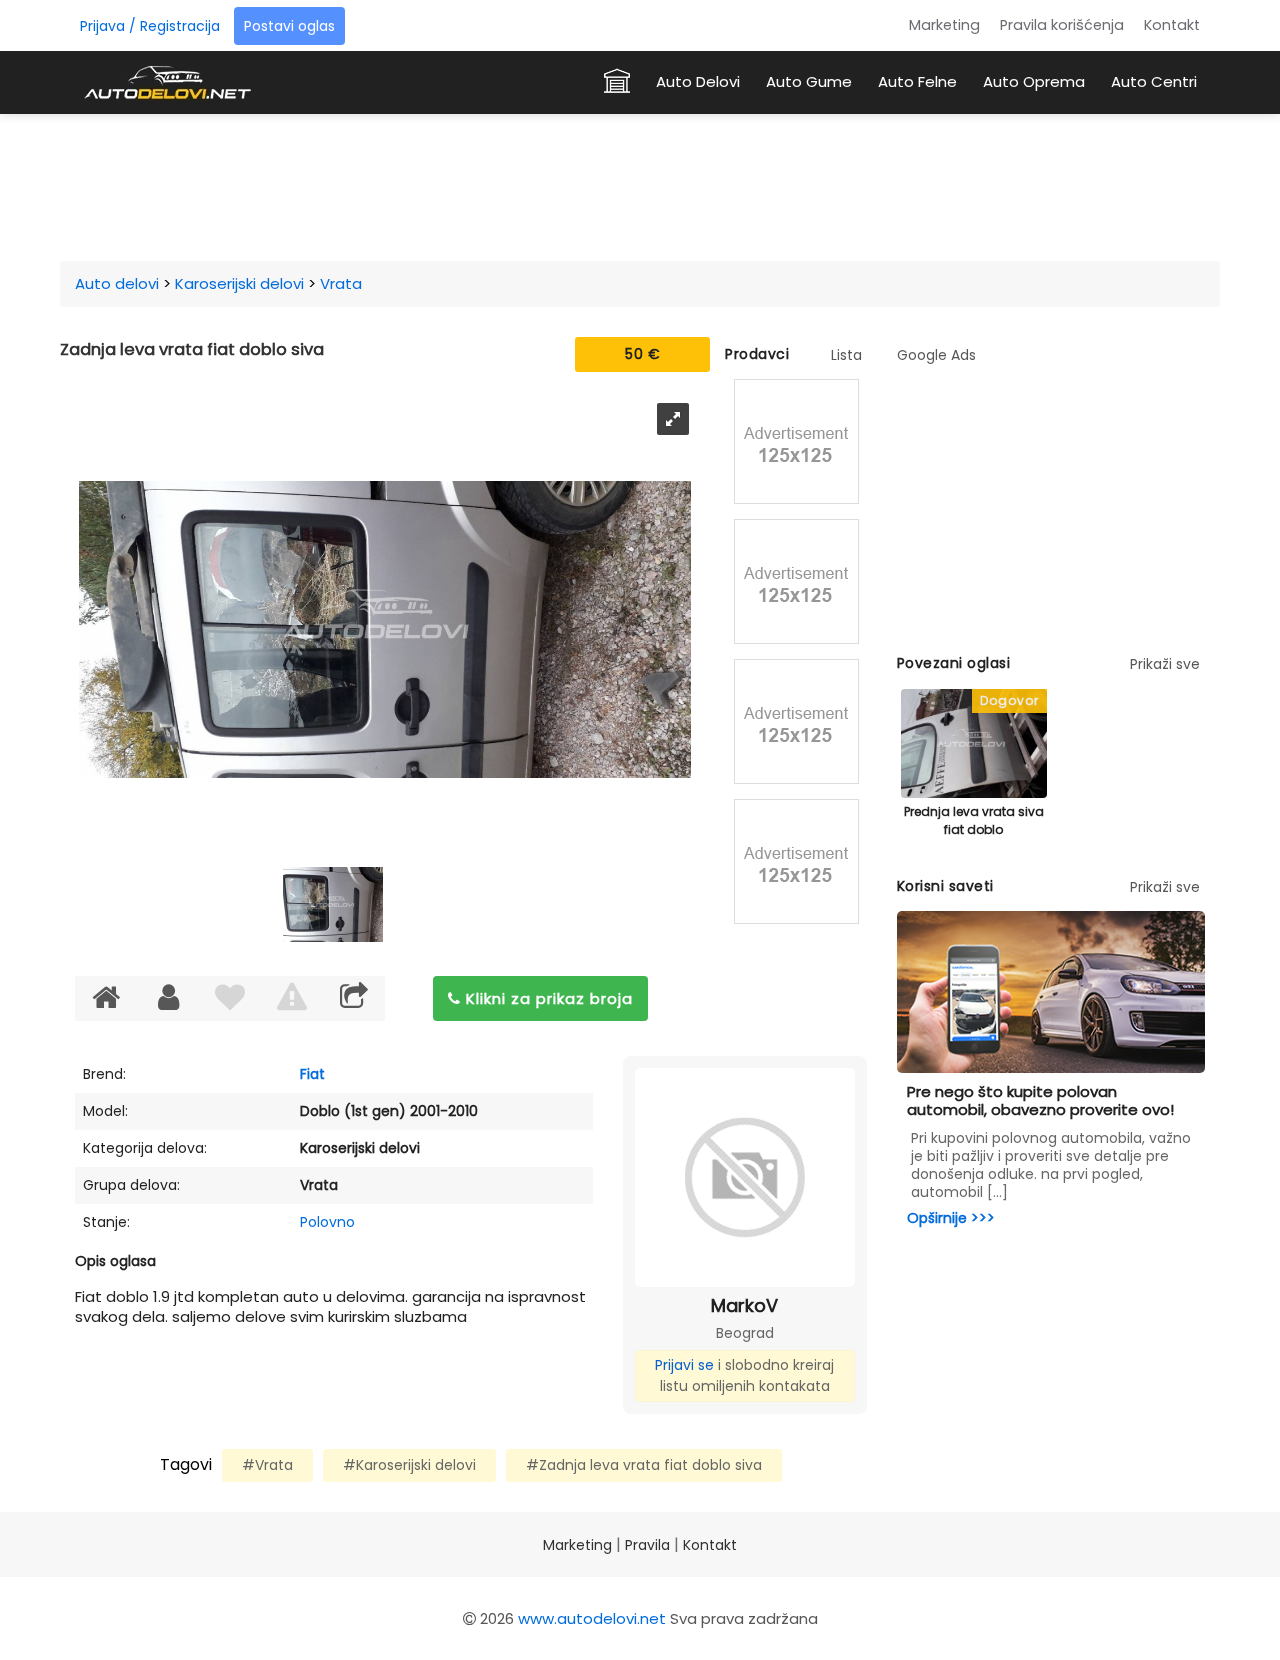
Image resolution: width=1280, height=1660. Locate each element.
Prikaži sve (1165, 664)
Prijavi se (684, 1365)
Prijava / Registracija (150, 26)
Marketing (944, 25)
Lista (846, 355)
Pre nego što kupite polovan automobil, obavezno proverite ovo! (1040, 1100)
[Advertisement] (640, 184)
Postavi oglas (289, 26)
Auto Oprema (1034, 81)
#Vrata (267, 1465)
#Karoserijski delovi (409, 1465)
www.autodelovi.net (592, 1618)
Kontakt (1172, 25)
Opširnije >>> (951, 1218)
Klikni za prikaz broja (547, 998)
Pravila (647, 1545)
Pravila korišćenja (1062, 25)
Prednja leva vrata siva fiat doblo (974, 820)
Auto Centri (1154, 81)
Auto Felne (917, 81)
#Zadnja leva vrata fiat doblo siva (644, 1465)
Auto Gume (809, 81)
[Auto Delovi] (167, 81)
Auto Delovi (698, 81)
